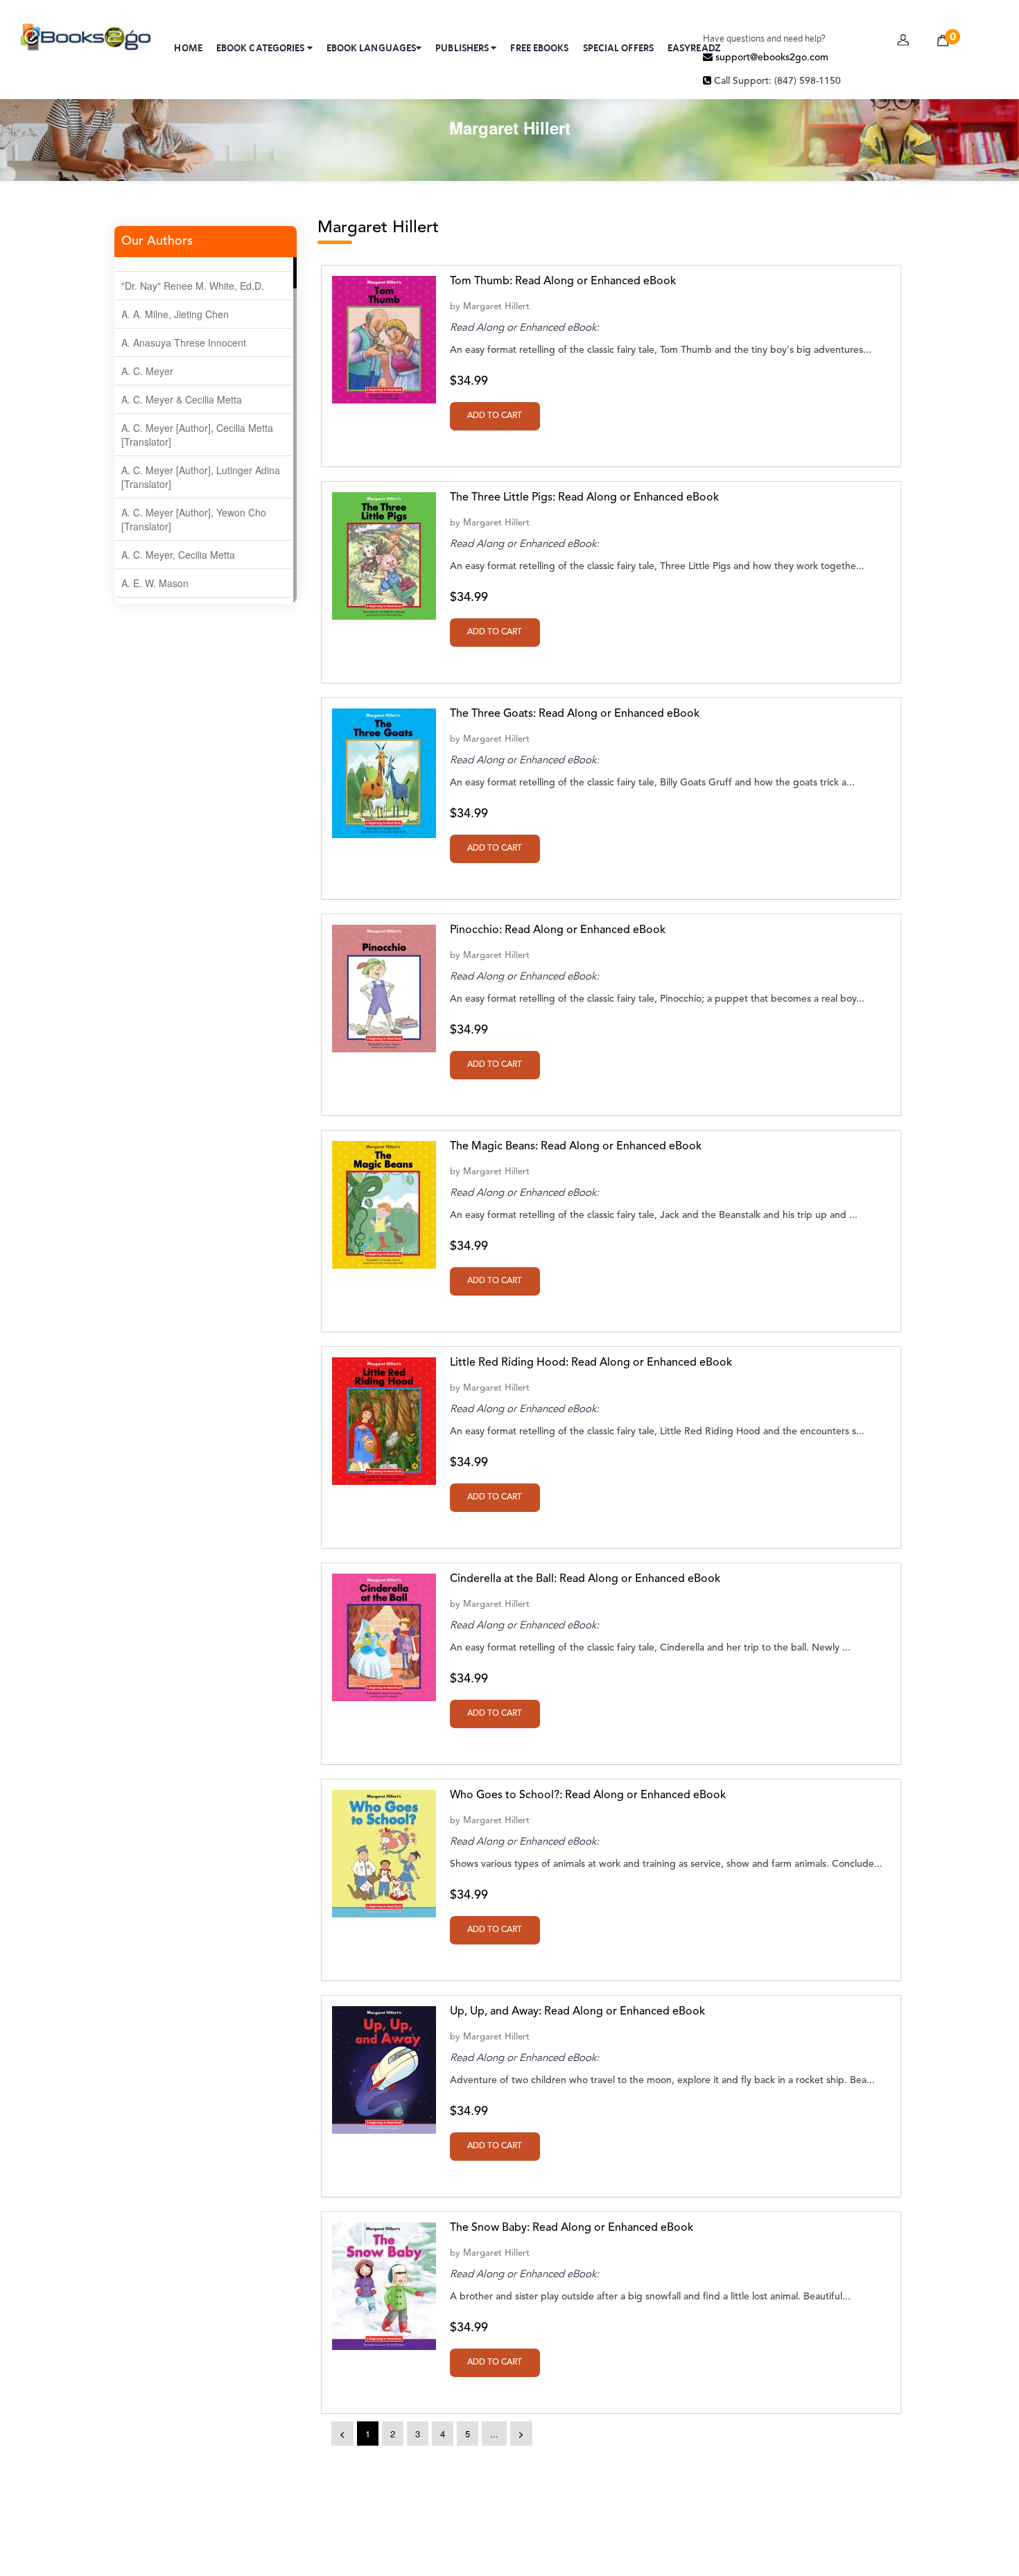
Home (188, 48)
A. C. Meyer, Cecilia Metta (178, 555)
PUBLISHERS (463, 48)
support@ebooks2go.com (770, 58)
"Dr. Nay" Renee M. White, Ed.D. (193, 286)
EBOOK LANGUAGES (372, 48)
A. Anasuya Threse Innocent (184, 342)
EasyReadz (694, 48)
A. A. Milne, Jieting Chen (175, 314)
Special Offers (618, 48)
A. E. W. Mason (155, 583)
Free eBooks (539, 48)
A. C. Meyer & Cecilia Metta (182, 399)
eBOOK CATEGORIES (262, 48)
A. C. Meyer (147, 371)
